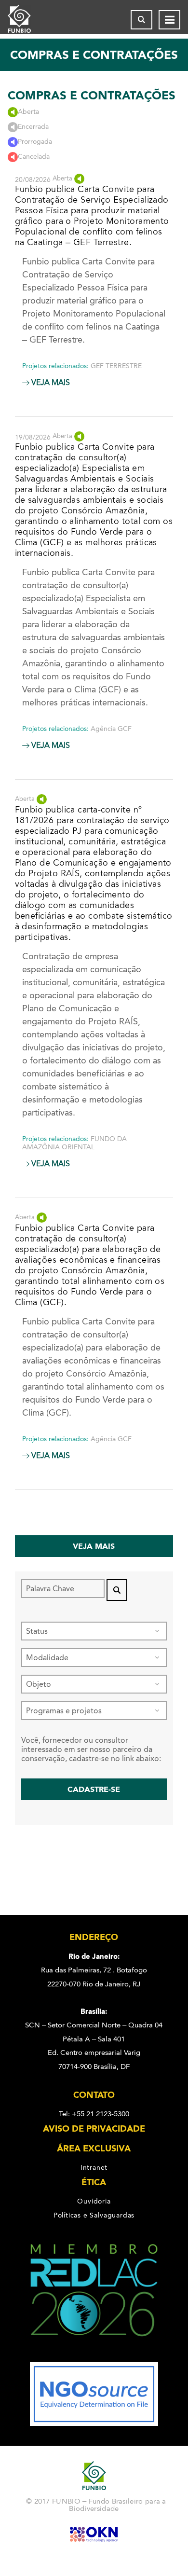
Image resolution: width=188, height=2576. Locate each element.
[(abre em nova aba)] (94, 2356)
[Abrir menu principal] (169, 20)
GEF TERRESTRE (116, 366)
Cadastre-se (94, 1789)
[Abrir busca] (141, 20)
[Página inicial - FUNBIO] (27, 20)
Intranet (94, 2167)
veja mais (50, 383)
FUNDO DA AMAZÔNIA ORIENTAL (74, 1143)
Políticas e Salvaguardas (94, 2215)
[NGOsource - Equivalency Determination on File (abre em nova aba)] (94, 2424)
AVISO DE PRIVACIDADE (94, 2129)
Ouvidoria (94, 2201)
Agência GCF (111, 729)
